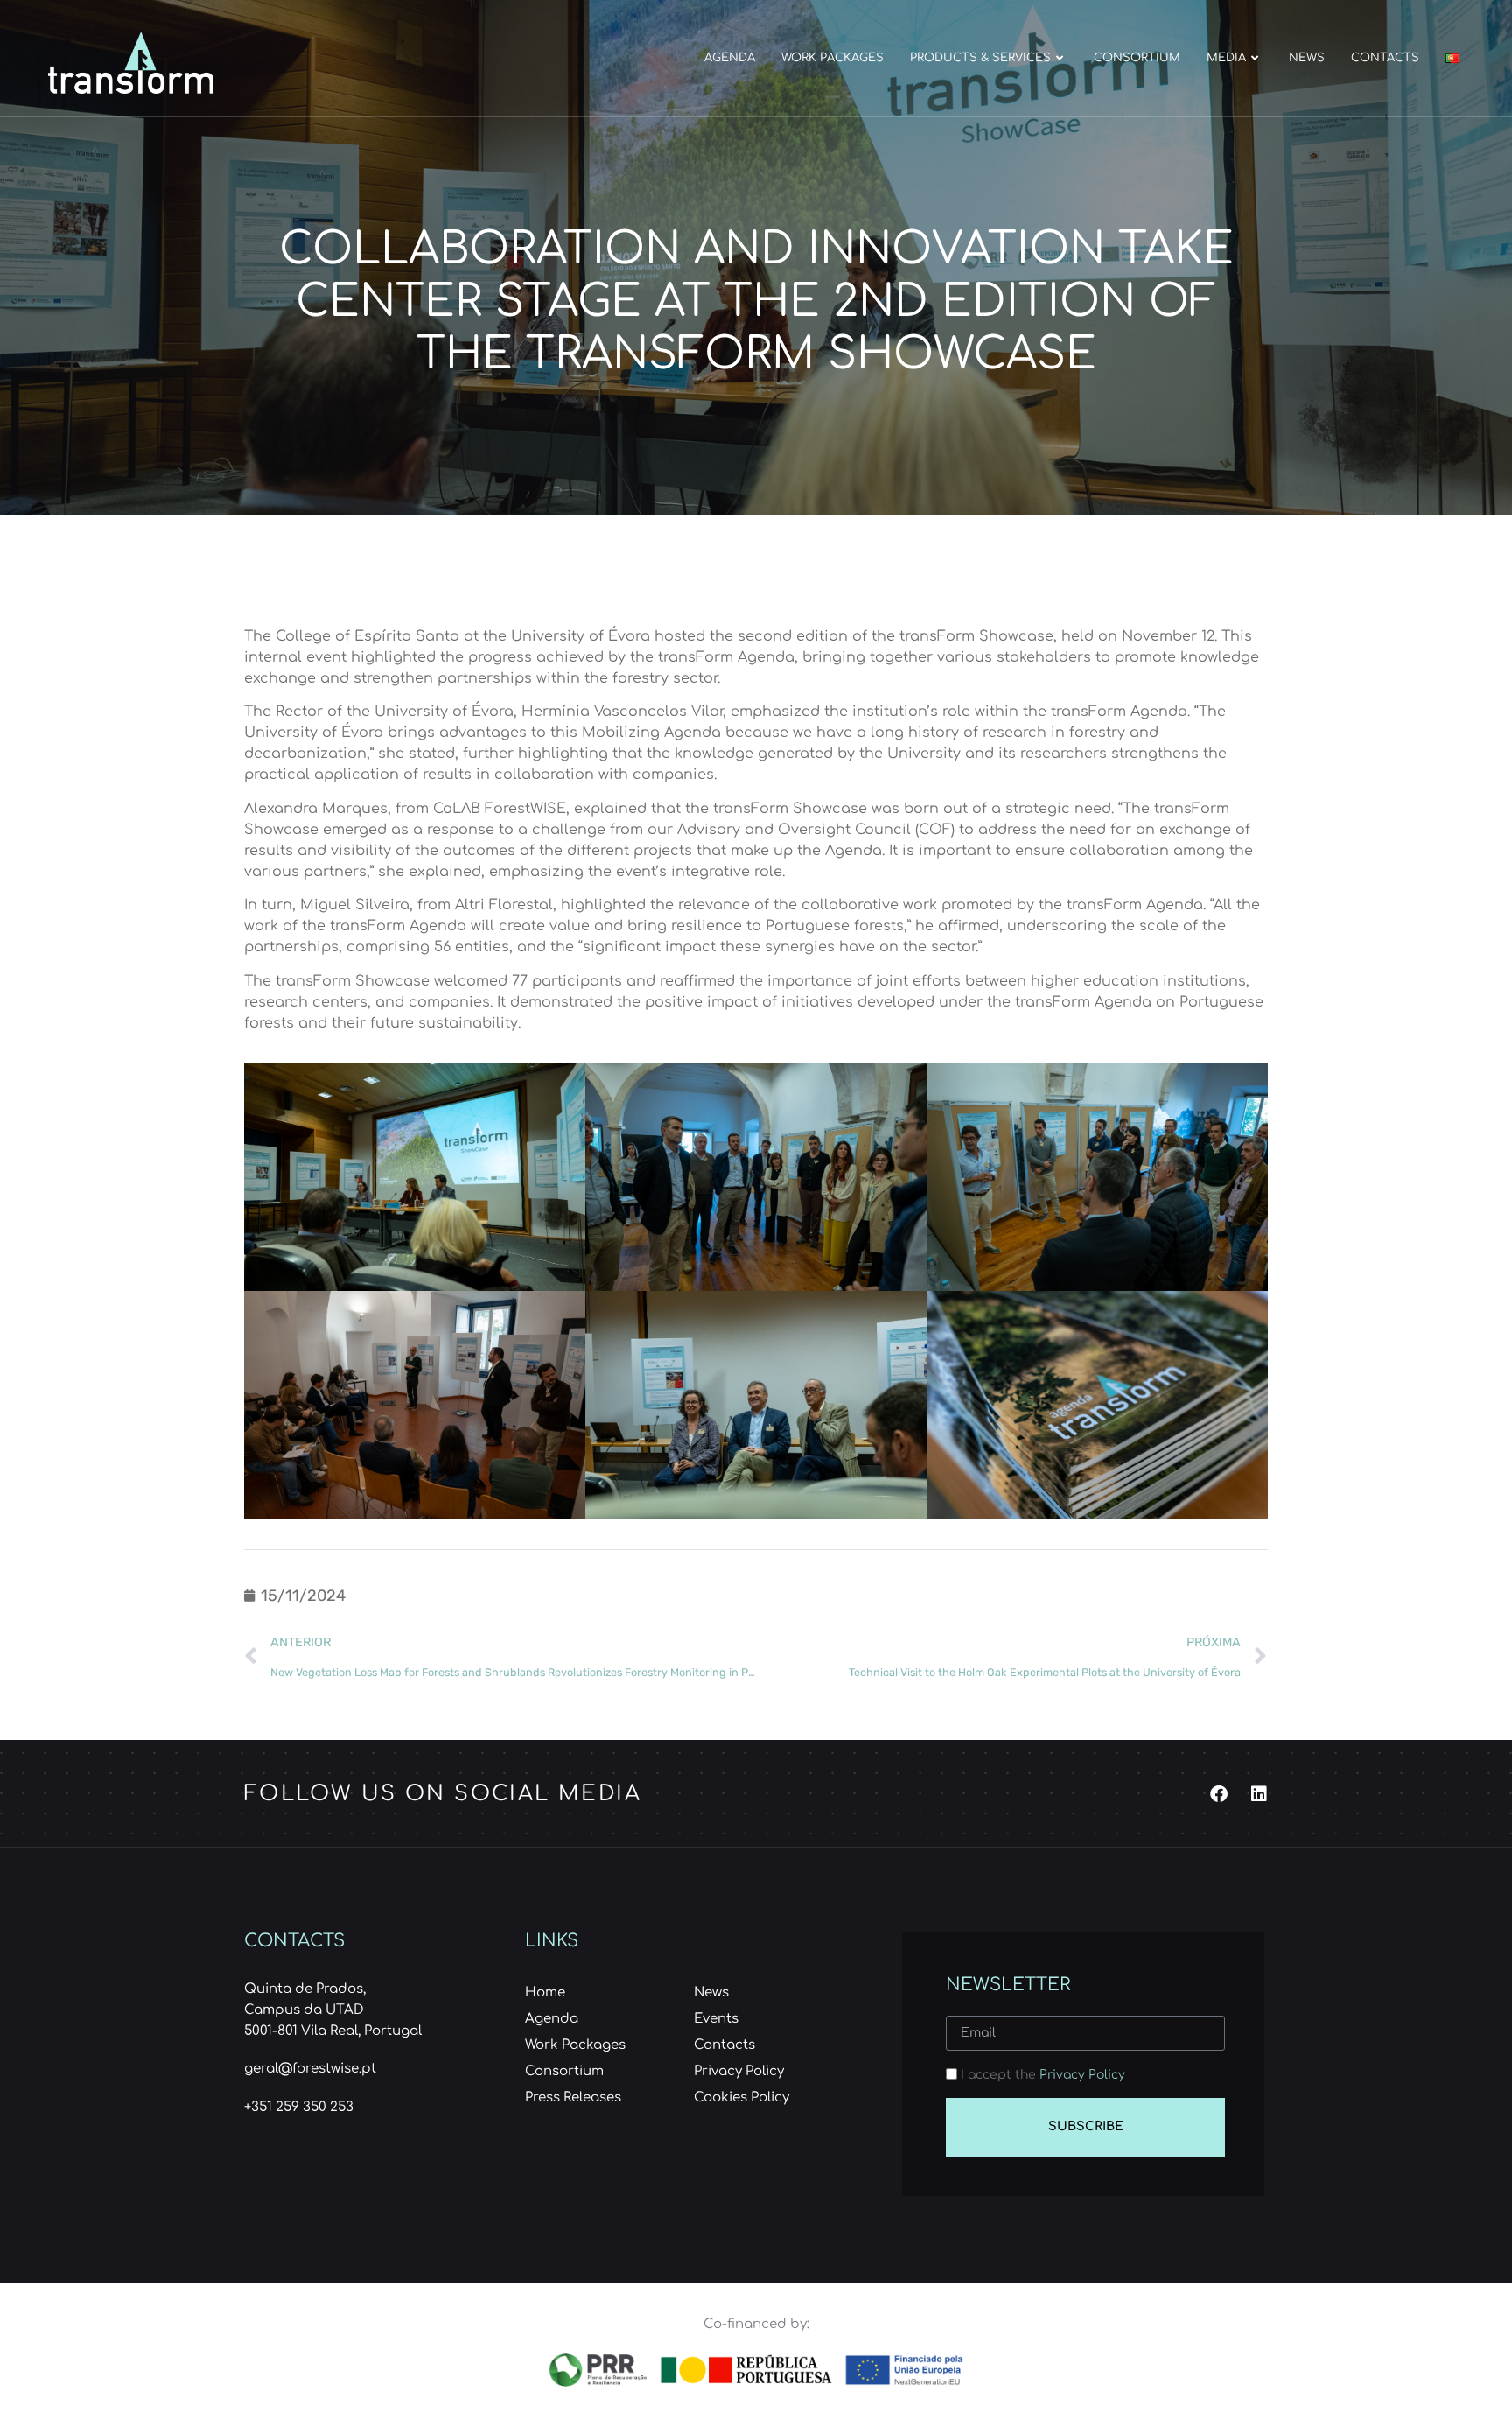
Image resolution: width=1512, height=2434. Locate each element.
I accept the (1043, 2075)
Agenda (730, 58)
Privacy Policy (1082, 2075)
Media (1226, 58)
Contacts (1385, 58)
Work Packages (833, 58)
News (1307, 58)
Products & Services (980, 58)
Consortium (1137, 58)
